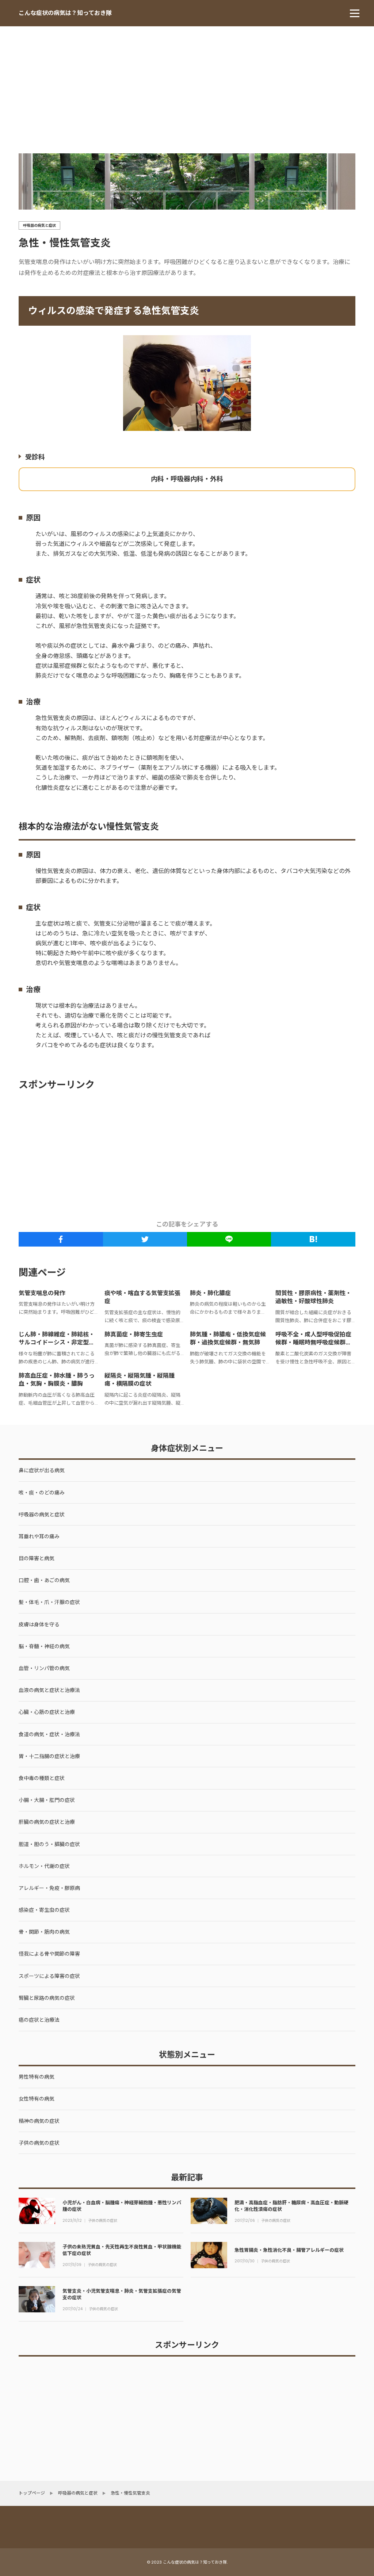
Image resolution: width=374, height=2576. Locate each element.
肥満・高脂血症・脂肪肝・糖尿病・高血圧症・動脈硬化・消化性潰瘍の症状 (291, 2206)
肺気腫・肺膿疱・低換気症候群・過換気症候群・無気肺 (228, 1338)
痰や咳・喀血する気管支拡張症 (142, 1297)
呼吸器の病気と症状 (39, 225)
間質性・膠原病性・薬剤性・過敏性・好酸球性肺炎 (313, 1297)
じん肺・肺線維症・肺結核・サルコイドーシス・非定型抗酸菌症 (57, 1343)
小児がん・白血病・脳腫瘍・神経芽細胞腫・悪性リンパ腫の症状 (122, 2206)
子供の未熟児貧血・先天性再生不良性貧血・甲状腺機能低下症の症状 (122, 2250)
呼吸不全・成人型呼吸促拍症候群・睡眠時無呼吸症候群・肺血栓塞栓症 (313, 1343)
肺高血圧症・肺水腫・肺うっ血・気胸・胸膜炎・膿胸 (57, 1380)
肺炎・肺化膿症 (210, 1293)
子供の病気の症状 (103, 2221)
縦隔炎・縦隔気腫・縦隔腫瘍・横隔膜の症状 (140, 1380)
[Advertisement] (187, 81)
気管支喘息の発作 (42, 1293)
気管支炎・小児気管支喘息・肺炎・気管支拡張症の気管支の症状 (122, 2294)
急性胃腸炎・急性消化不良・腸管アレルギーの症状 (289, 2250)
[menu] (355, 13)
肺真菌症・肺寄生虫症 (134, 1334)
